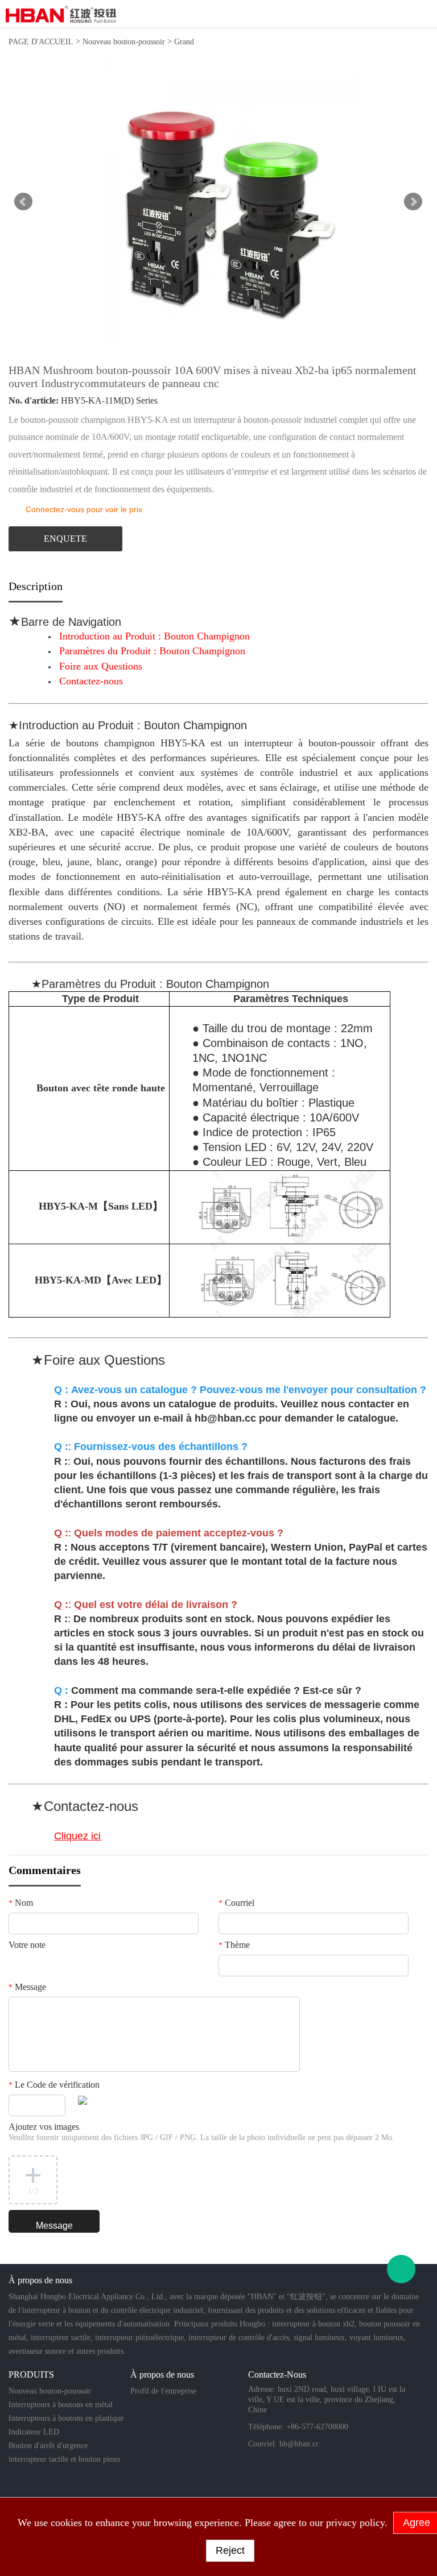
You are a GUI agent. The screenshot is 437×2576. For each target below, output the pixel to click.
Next (413, 202)
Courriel (236, 1903)
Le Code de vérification (54, 2085)
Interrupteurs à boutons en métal (61, 2405)
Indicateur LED (34, 2432)
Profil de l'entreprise (163, 2391)
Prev (23, 202)
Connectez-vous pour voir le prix (84, 509)
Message (27, 1987)
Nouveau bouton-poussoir (124, 42)
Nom (21, 1903)
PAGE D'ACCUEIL (41, 42)
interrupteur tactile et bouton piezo (64, 2459)
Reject (230, 2550)
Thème (234, 1945)
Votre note (27, 1945)
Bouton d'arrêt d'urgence (48, 2446)
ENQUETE (65, 539)
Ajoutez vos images (201, 2132)
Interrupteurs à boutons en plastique (66, 2418)
